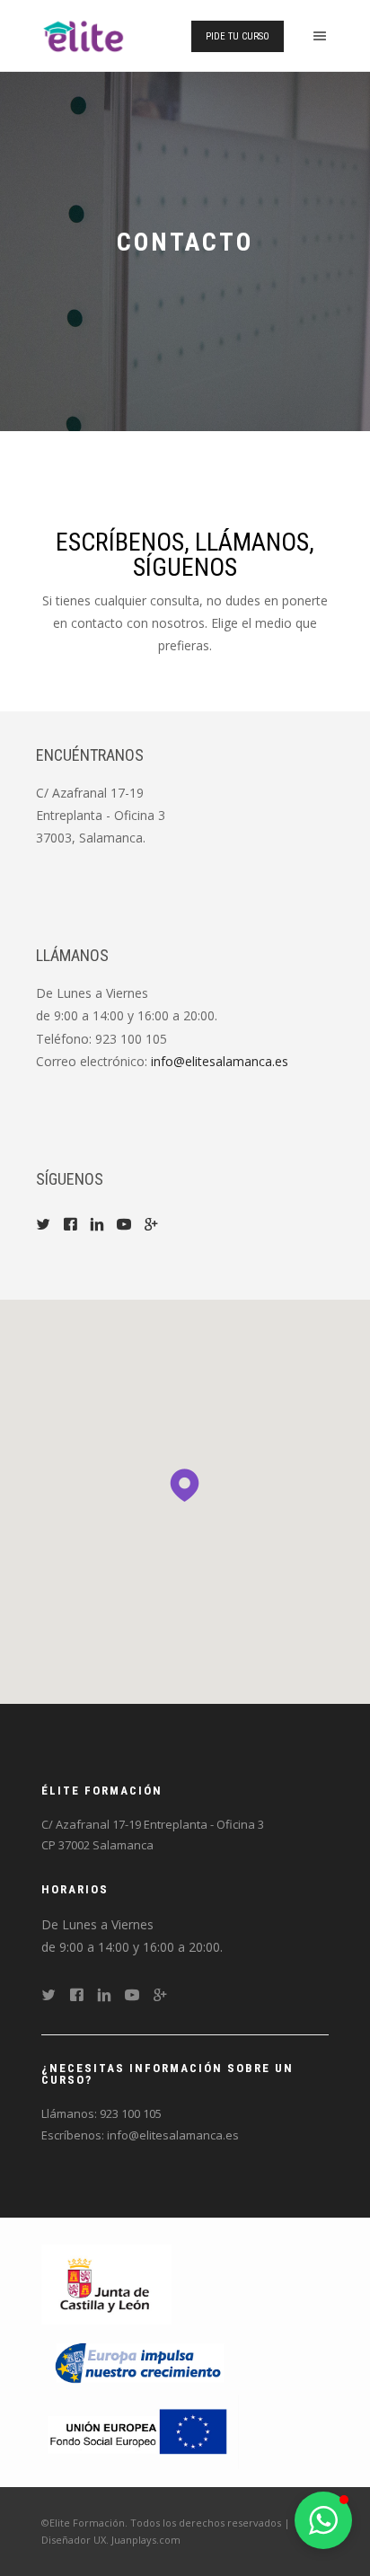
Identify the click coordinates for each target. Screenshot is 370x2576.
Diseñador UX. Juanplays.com (111, 2540)
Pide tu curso (238, 36)
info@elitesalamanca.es (220, 1061)
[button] (185, 1478)
